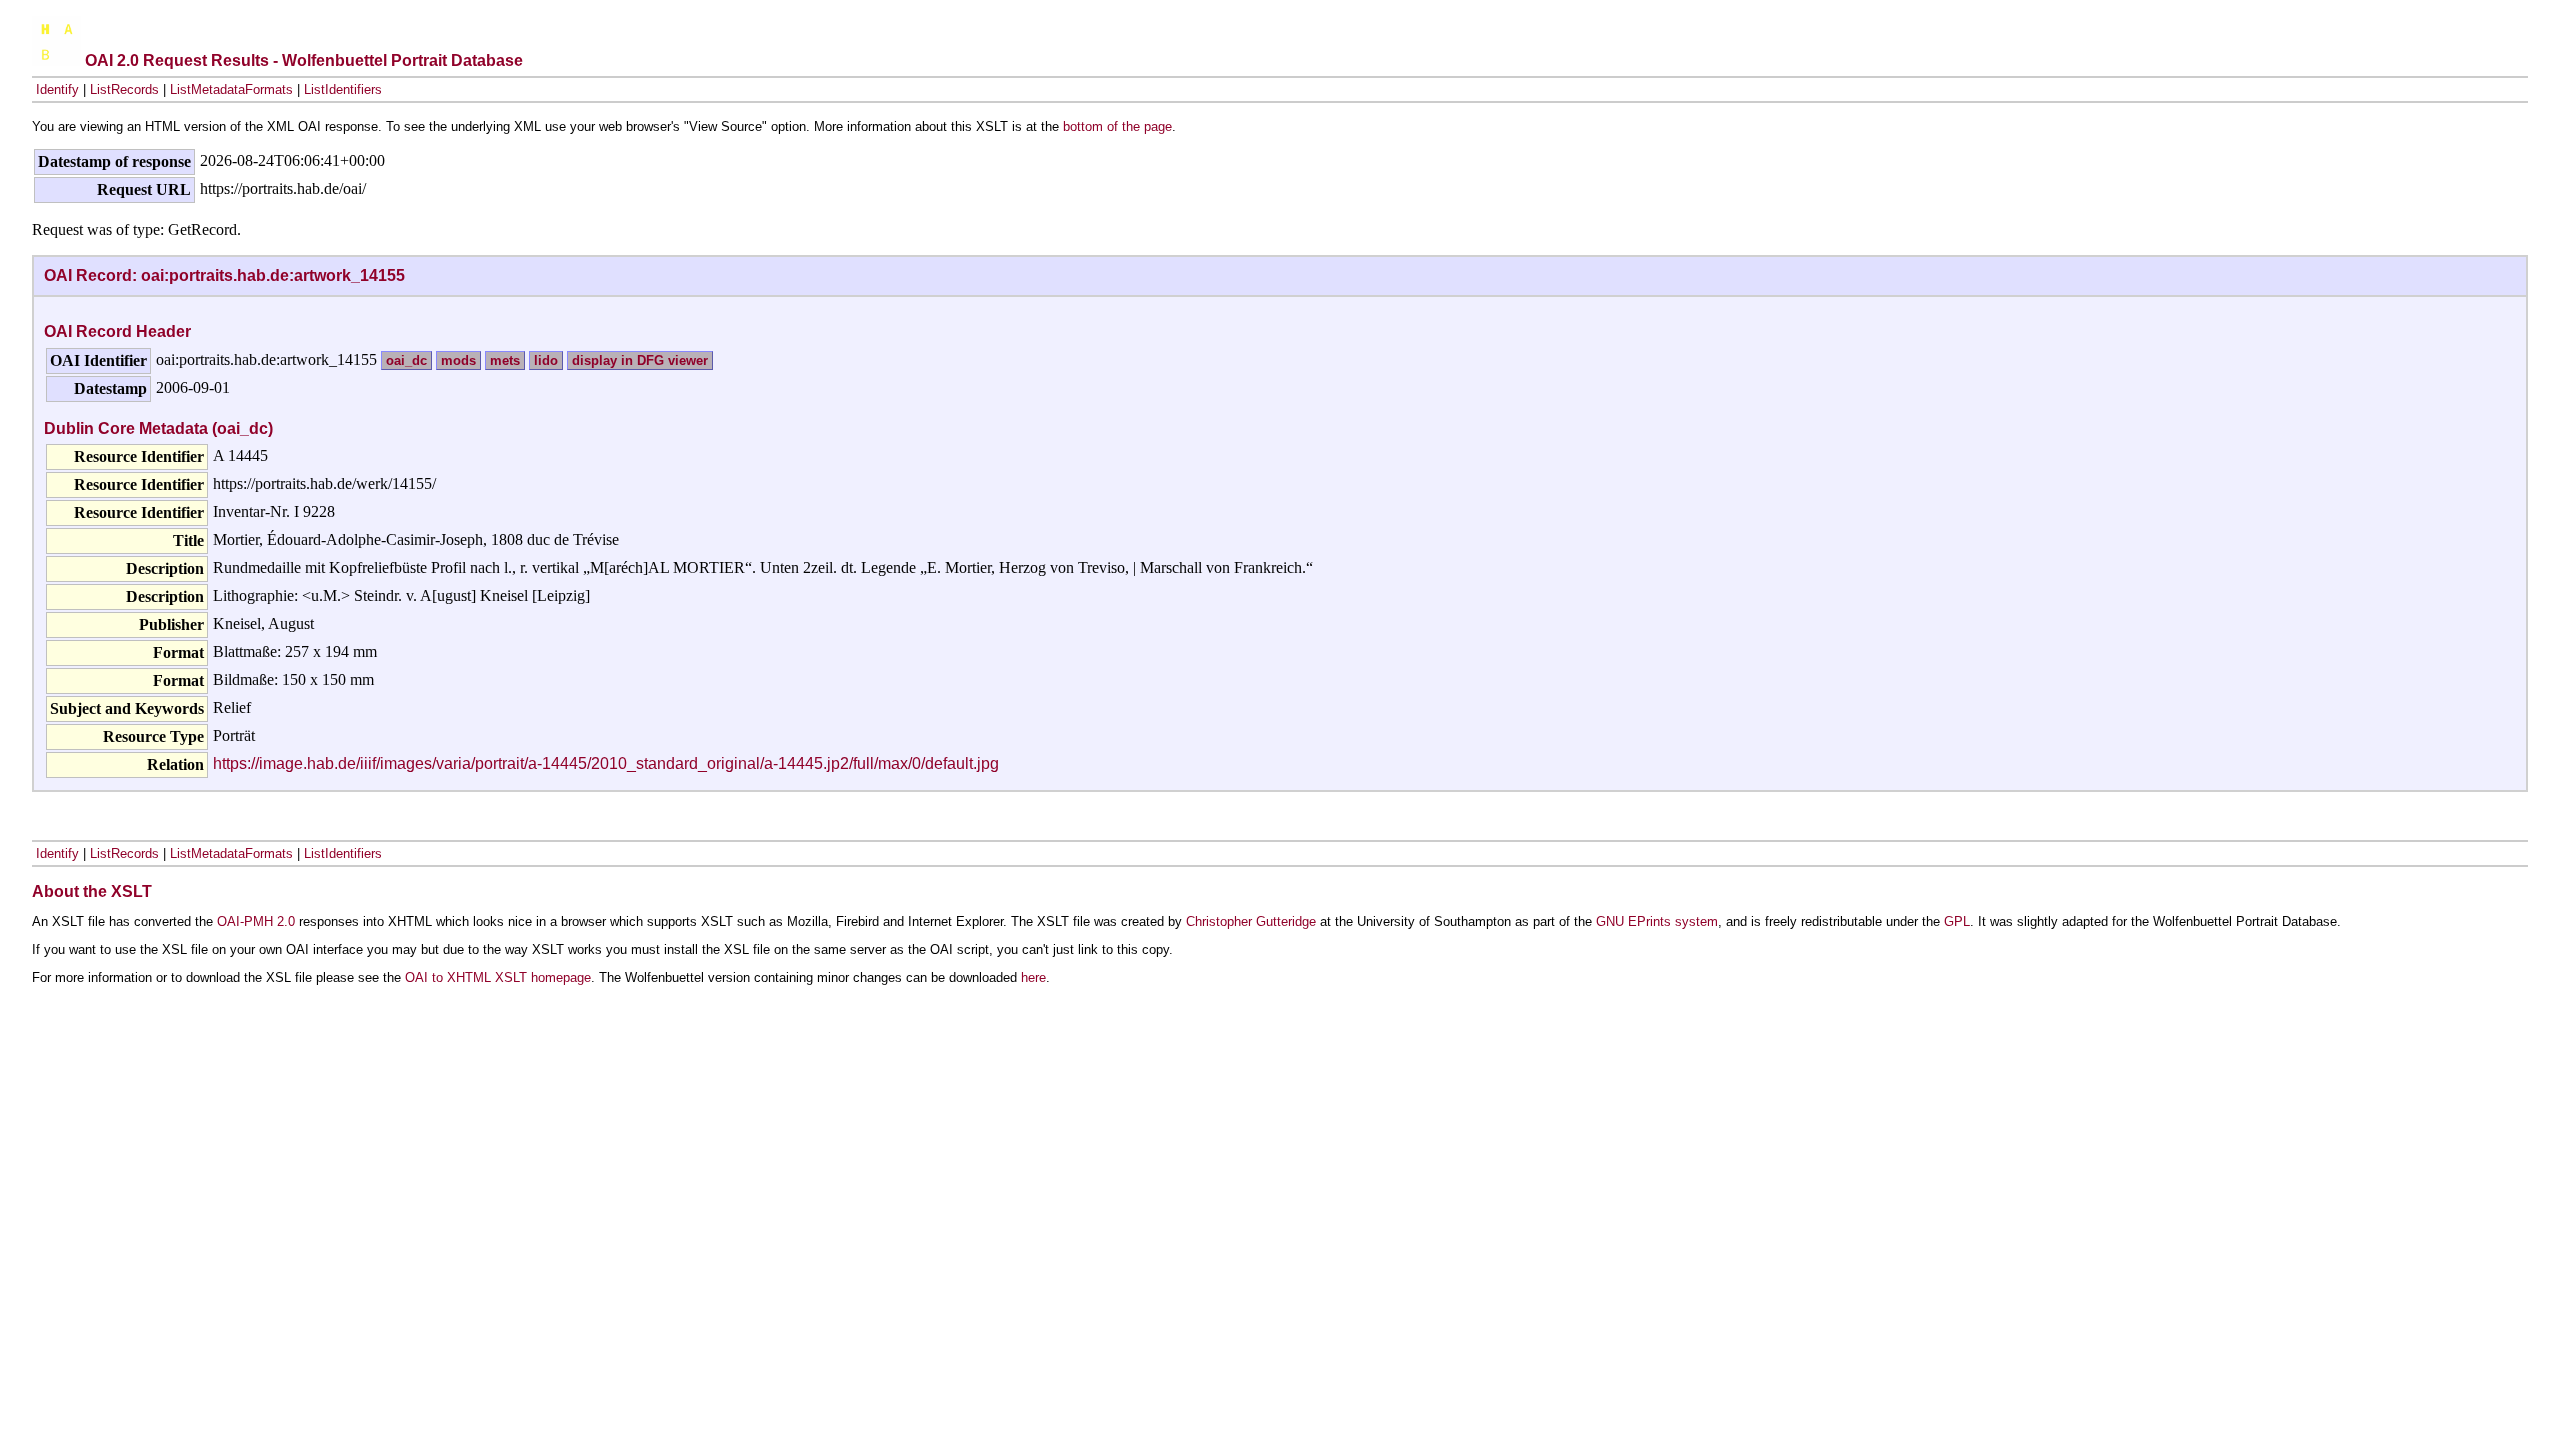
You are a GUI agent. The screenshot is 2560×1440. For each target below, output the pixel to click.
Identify (57, 89)
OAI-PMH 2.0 (256, 921)
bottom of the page (1117, 126)
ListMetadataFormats (231, 89)
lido (546, 360)
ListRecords (124, 89)
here (1033, 977)
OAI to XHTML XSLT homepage (498, 977)
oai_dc (406, 360)
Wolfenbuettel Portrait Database (402, 60)
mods (458, 360)
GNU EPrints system (1657, 921)
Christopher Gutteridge (1251, 921)
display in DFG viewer (640, 360)
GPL (1957, 921)
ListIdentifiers (343, 89)
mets (505, 360)
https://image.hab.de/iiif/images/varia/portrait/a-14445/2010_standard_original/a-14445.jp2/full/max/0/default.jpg (606, 763)
